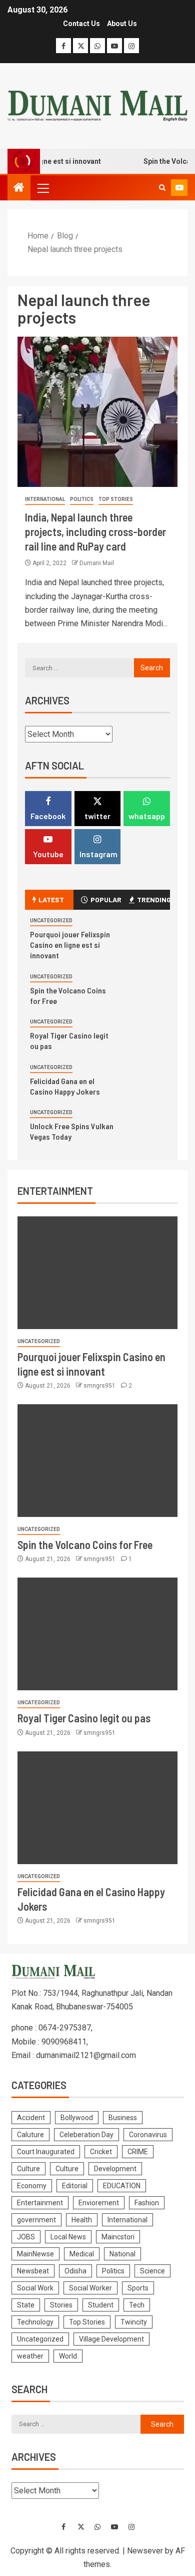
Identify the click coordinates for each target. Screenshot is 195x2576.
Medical (82, 2254)
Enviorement (99, 2203)
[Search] (162, 188)
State (26, 2305)
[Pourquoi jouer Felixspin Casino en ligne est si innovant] (97, 1273)
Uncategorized (51, 921)
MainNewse (35, 2254)
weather (30, 2356)
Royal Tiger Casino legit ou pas (84, 1718)
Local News (68, 2237)
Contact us (81, 24)
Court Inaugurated (46, 2152)
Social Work (35, 2288)
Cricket (101, 2152)
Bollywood (77, 2118)
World (68, 2356)
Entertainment (40, 2203)
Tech (137, 2305)
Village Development (111, 2339)
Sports (138, 2288)
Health (82, 2220)
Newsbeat (33, 2271)
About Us (122, 24)
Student (101, 2305)
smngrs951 (100, 1386)
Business (123, 2118)
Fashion (147, 2203)
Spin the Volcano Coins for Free (85, 1544)
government (36, 2220)
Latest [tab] (51, 899)
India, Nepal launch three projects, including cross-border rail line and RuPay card (95, 532)
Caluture (30, 2135)
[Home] (19, 188)
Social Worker (90, 2288)
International (45, 499)
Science (152, 2271)
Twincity (134, 2322)
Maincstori (118, 2237)
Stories (61, 2305)
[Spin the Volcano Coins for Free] (97, 1461)
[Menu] (42, 188)
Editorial (75, 2186)
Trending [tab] (153, 899)
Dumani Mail (97, 563)
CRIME (138, 2152)
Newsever (145, 2551)
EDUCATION (122, 2186)
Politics (82, 499)
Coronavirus (148, 2135)
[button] (42, 188)
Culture (28, 2169)
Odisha (75, 2271)
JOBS (26, 2237)
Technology (35, 2322)
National (122, 2254)
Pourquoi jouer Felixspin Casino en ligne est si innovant (70, 945)
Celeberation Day (86, 2135)
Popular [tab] (106, 899)
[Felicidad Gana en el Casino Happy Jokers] (97, 1808)
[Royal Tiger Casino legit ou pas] (97, 1634)
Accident (31, 2118)
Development (115, 2169)
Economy (32, 2186)
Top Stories (116, 499)
